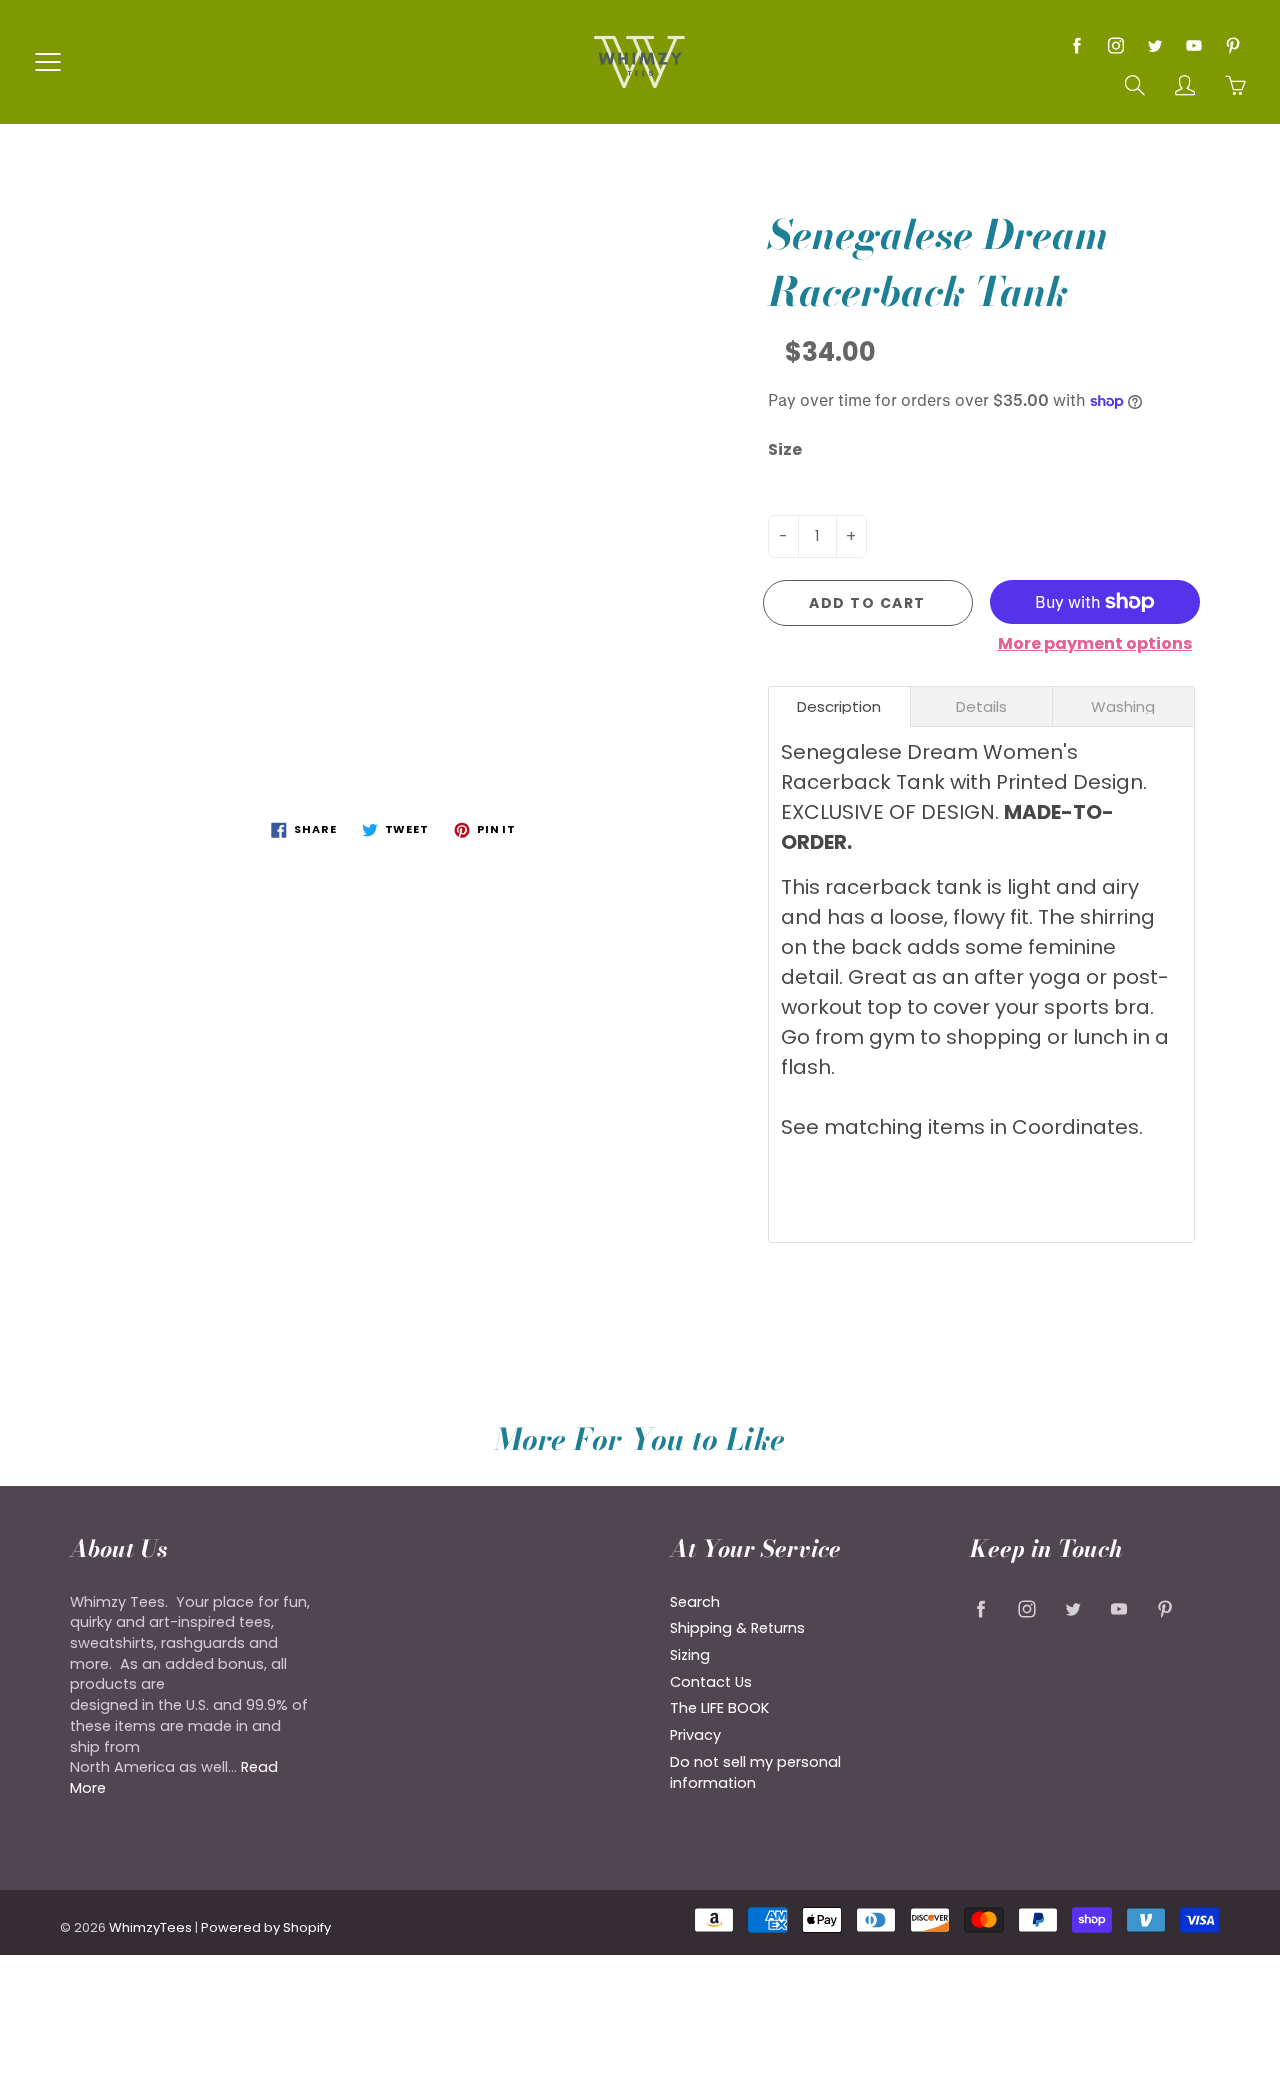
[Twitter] (1154, 45)
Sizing (690, 1655)
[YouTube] (1193, 45)
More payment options (1095, 644)
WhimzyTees (150, 1927)
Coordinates (1075, 1127)
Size (785, 450)
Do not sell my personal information (755, 1772)
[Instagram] (1115, 45)
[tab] (839, 706)
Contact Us (711, 1682)
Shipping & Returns (737, 1628)
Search (695, 1602)
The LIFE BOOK (719, 1708)
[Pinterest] (1232, 45)
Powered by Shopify (266, 1927)
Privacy (695, 1735)
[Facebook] (1076, 45)
